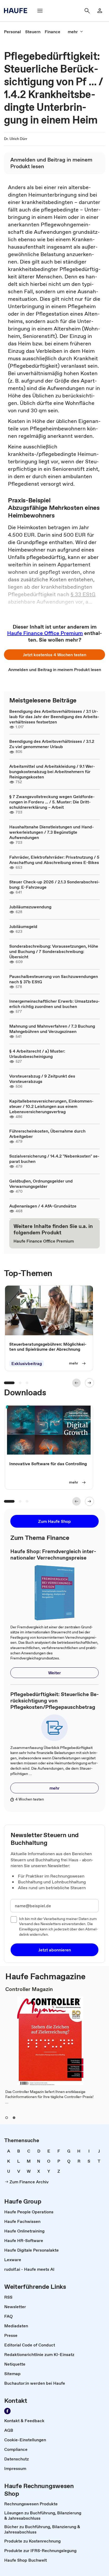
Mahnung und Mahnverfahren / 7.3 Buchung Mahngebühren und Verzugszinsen (52, 1029)
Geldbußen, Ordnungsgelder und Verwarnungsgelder (41, 1184)
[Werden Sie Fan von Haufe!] (7, 2411)
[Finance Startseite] (17, 11)
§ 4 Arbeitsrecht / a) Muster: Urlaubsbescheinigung (37, 1054)
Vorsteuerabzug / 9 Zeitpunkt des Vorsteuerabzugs (42, 1079)
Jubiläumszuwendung (30, 907)
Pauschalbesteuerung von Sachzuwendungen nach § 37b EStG (54, 979)
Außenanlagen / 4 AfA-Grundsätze (43, 1206)
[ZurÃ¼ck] (76, 1383)
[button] (54, 655)
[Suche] (87, 11)
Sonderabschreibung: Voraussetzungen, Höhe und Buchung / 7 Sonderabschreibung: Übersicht (54, 951)
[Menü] (40, 11)
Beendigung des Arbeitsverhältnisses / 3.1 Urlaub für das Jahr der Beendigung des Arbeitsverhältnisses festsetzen (54, 717)
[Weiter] (89, 1383)
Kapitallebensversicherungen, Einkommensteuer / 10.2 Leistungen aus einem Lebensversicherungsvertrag (51, 1106)
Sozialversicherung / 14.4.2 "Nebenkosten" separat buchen (54, 1159)
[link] (12, 32)
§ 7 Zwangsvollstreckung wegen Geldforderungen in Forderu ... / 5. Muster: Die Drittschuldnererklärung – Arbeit (52, 802)
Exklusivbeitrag (27, 1363)
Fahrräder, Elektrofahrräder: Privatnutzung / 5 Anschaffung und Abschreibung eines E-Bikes (54, 860)
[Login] (100, 11)
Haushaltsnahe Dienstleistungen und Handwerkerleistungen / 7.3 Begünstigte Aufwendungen (52, 832)
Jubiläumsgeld (23, 926)
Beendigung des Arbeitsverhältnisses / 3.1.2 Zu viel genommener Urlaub (52, 744)
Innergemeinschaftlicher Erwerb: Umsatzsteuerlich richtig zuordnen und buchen (54, 1004)
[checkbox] (14, 1920)
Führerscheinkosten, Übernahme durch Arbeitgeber (47, 1134)
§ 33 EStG (83, 594)
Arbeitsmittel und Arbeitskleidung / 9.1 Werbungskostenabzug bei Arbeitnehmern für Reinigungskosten (52, 772)
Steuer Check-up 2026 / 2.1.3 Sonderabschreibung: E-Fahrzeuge (54, 884)
